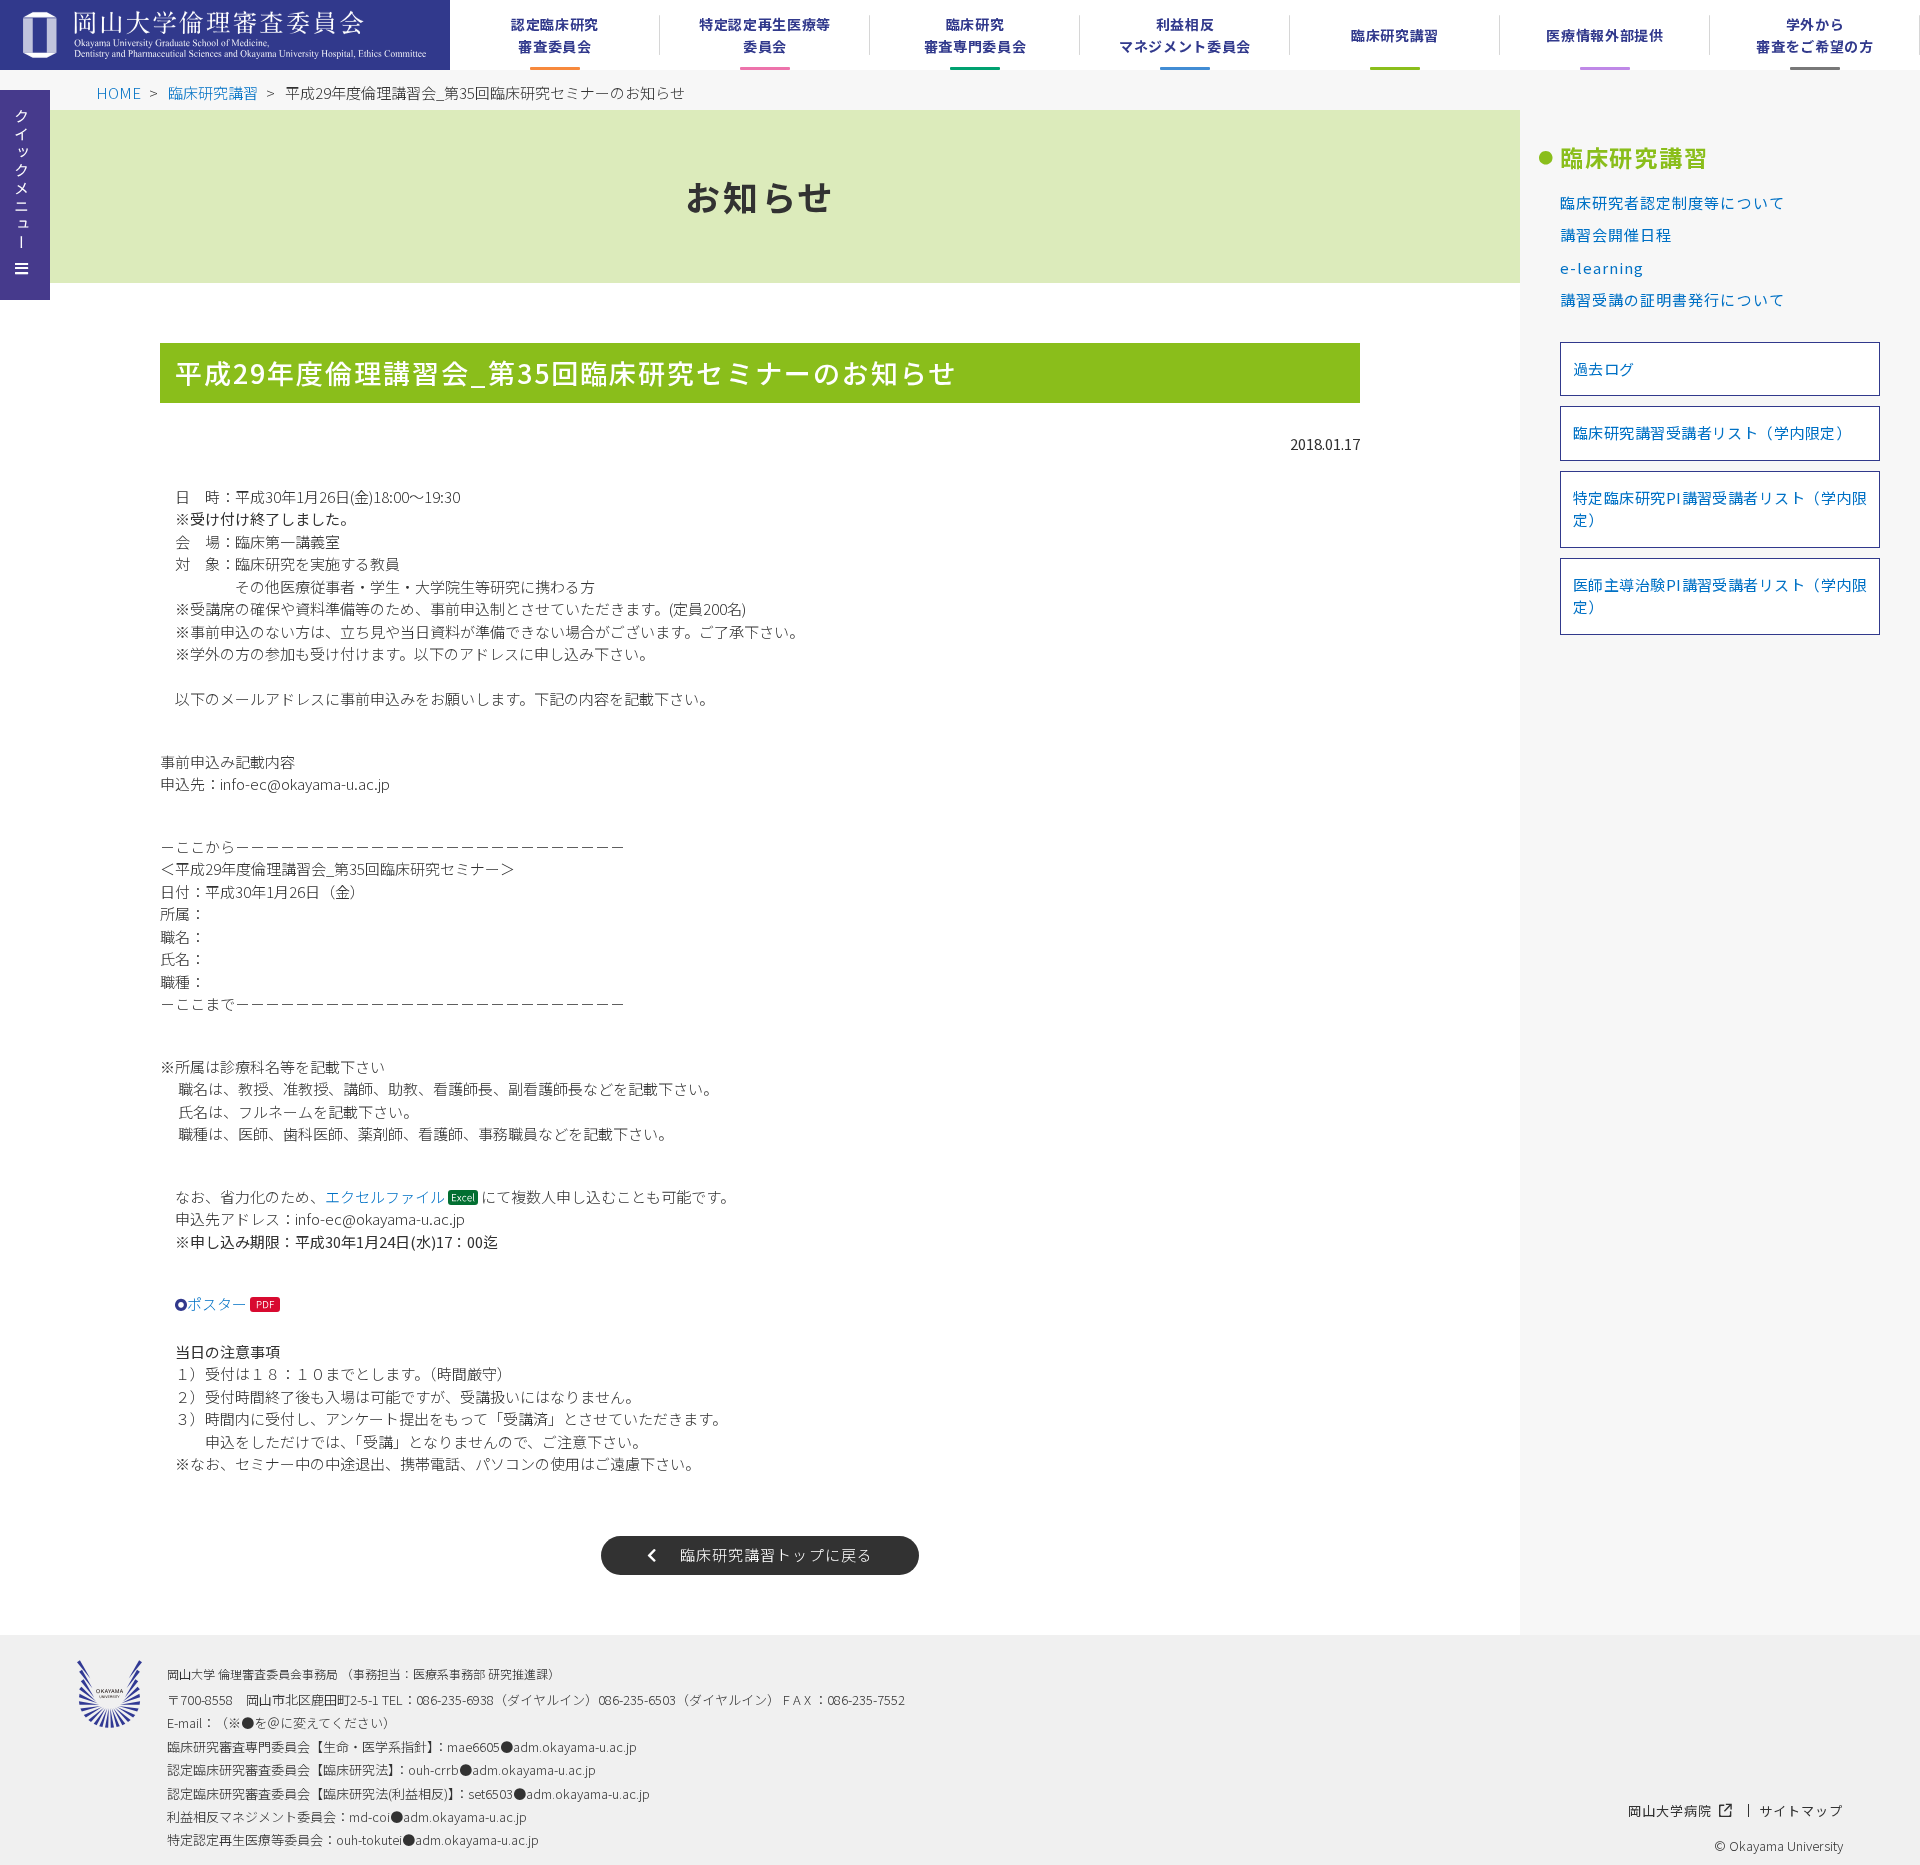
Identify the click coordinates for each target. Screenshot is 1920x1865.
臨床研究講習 (213, 92)
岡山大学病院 (1670, 1810)
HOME (118, 92)
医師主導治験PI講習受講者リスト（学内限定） (1720, 596)
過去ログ (1604, 368)
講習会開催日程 (1616, 234)
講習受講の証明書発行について (1672, 299)
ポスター (217, 1303)
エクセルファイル (385, 1196)
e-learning (1602, 267)
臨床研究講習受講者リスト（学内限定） (1712, 432)
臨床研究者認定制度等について (1672, 202)
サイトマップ (1801, 1810)
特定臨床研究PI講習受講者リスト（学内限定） (1720, 509)
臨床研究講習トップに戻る (777, 1554)
